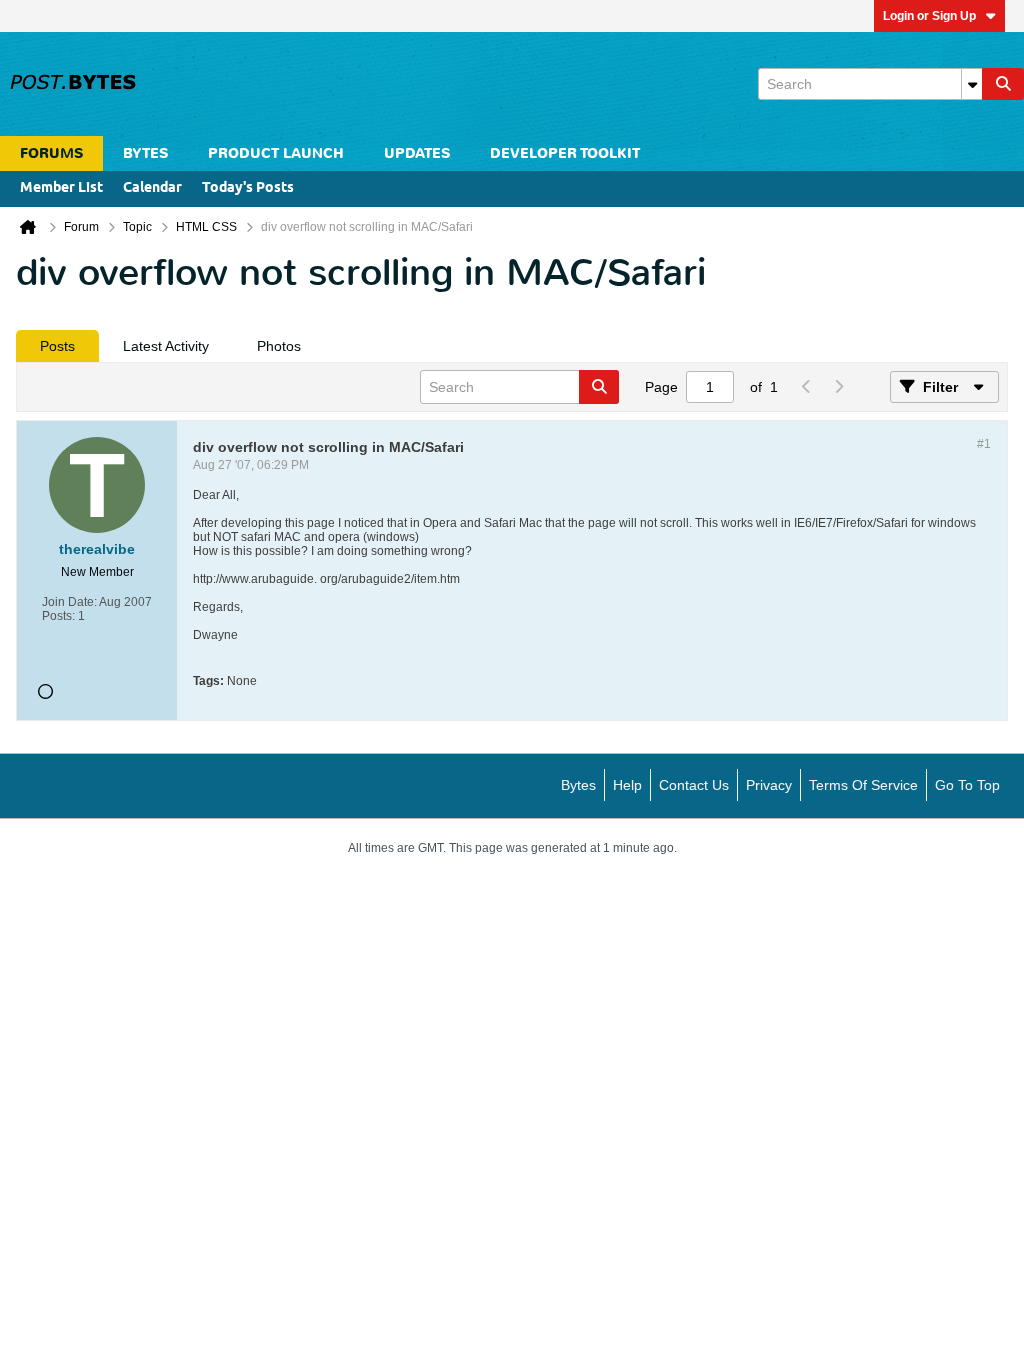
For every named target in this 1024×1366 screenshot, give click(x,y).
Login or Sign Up (929, 16)
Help (627, 785)
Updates (417, 153)
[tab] (57, 346)
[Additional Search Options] (972, 84)
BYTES (145, 153)
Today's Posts (248, 188)
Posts (57, 346)
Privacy (769, 785)
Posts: (58, 616)
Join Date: (69, 602)
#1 (984, 444)
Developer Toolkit (565, 153)
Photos (279, 346)
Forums (51, 153)
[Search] (1003, 84)
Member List (61, 188)
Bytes (578, 785)
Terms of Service (863, 785)
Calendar (152, 188)
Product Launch (276, 153)
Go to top (967, 785)
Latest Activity (166, 346)
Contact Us (694, 785)
